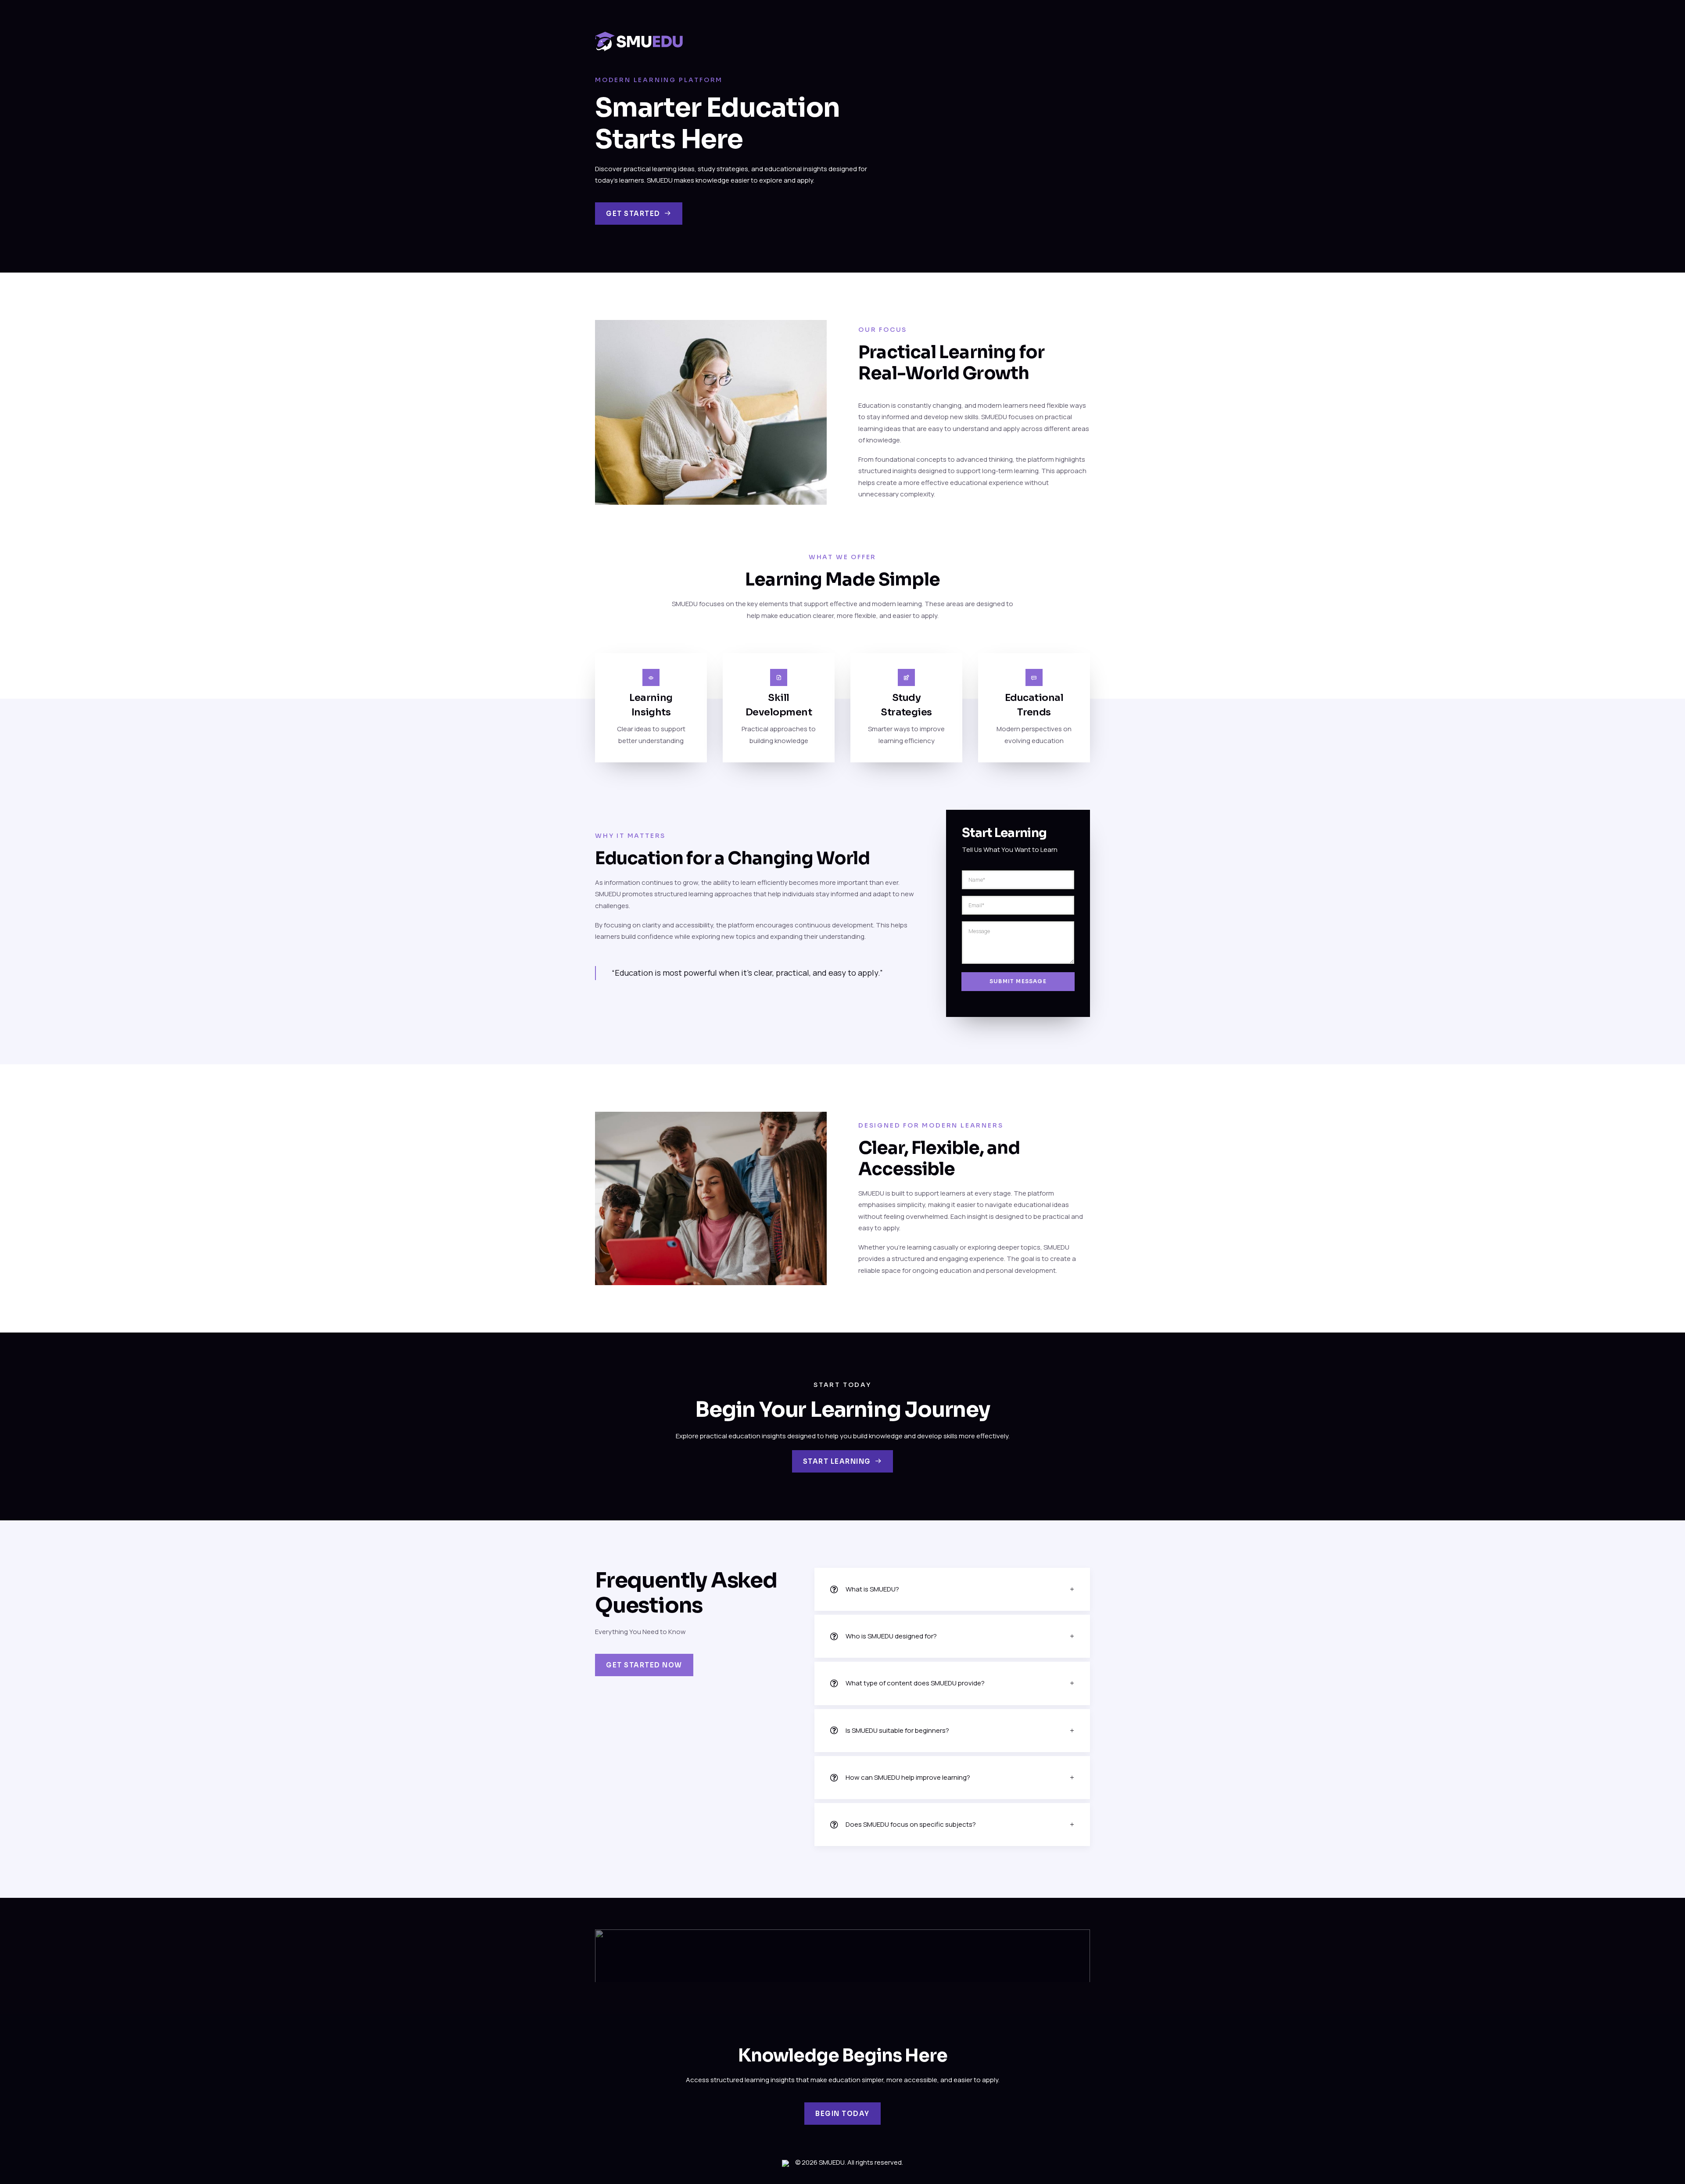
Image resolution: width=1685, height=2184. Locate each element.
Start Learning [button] (837, 1461)
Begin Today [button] (842, 2114)
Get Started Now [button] (644, 1665)
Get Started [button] (633, 214)
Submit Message (1018, 981)
